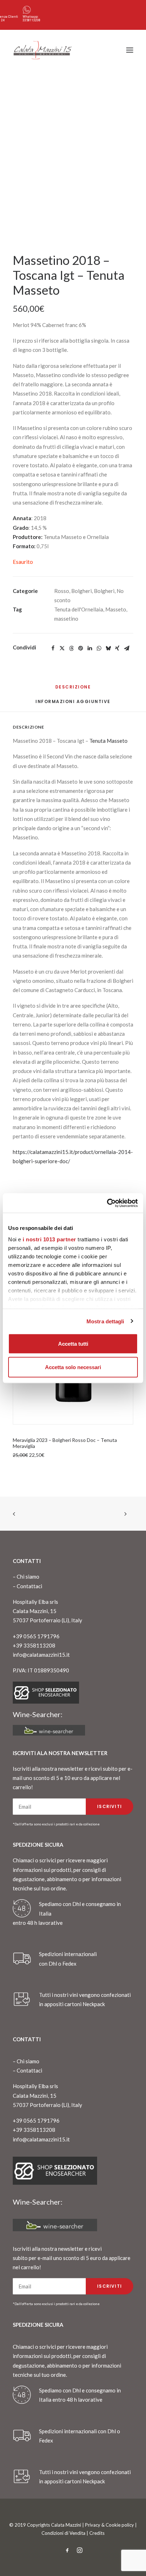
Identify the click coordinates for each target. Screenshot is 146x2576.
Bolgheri (82, 591)
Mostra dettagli (105, 1321)
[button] (130, 50)
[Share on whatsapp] (99, 648)
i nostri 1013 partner (49, 1239)
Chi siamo (28, 1576)
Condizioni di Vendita (63, 2533)
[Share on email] (127, 648)
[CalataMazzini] (43, 50)
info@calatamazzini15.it (41, 1655)
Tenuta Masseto (108, 741)
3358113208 (32, 20)
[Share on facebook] (53, 648)
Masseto (116, 609)
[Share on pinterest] (80, 648)
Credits (97, 2533)
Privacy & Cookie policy (109, 2525)
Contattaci (29, 1586)
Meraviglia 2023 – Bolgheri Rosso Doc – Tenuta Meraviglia (65, 1443)
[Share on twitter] (62, 648)
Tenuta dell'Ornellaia (79, 609)
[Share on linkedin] (90, 648)
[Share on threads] (71, 648)
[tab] (73, 704)
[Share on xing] (117, 648)
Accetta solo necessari (73, 1367)
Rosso (62, 591)
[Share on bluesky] (108, 648)
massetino (66, 619)
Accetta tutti (73, 1344)
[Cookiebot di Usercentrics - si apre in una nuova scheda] (107, 1203)
